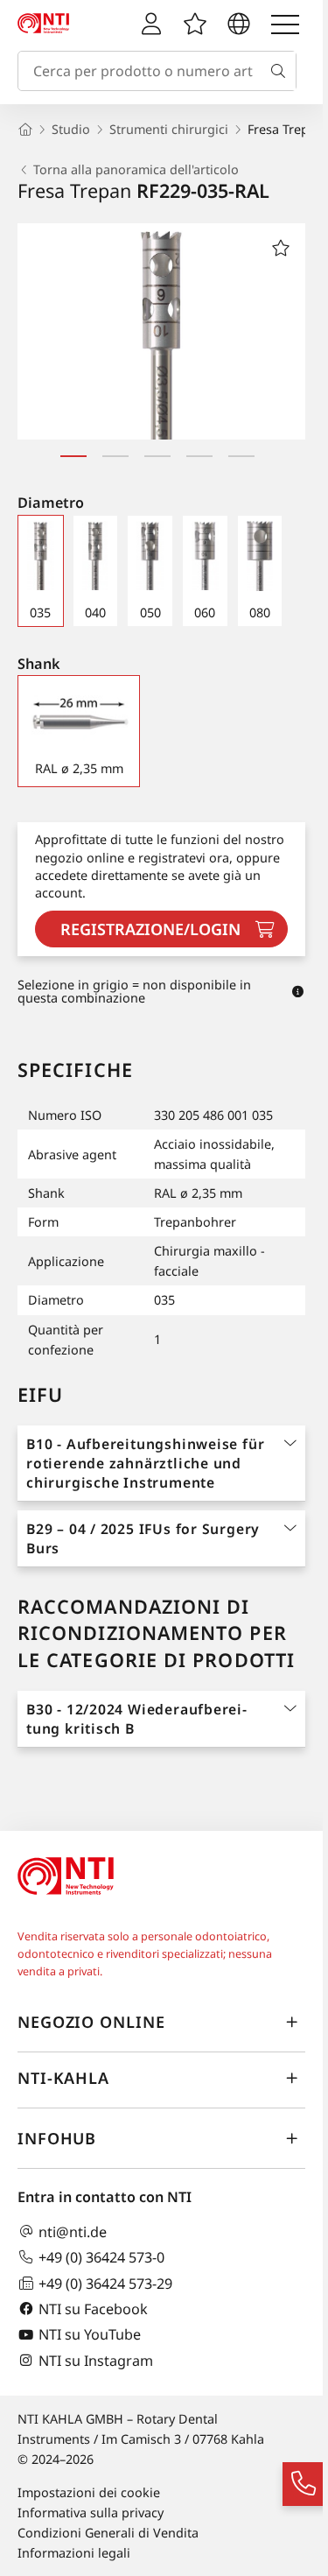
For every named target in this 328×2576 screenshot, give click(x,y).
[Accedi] (151, 25)
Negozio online (91, 2022)
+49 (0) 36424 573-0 (101, 2257)
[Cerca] (282, 71)
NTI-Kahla (63, 2078)
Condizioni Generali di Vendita (108, 2533)
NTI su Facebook (93, 2309)
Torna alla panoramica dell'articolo (136, 170)
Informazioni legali (74, 2553)
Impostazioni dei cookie (89, 2492)
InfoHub (57, 2138)
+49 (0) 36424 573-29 (105, 2283)
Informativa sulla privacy (91, 2513)
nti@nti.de (73, 2231)
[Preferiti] (195, 25)
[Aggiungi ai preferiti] (281, 248)
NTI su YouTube (90, 2335)
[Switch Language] (239, 25)
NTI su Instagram (96, 2360)
